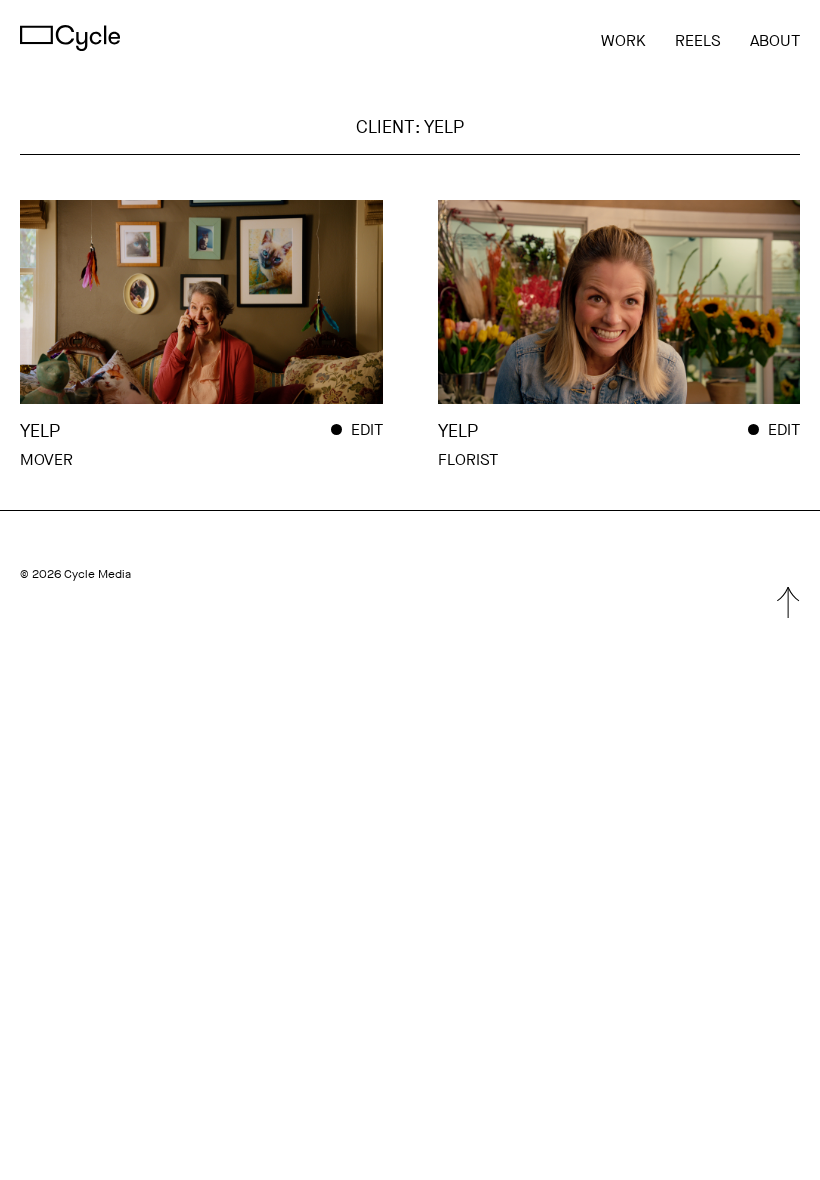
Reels (698, 40)
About (775, 40)
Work (623, 40)
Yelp (40, 431)
